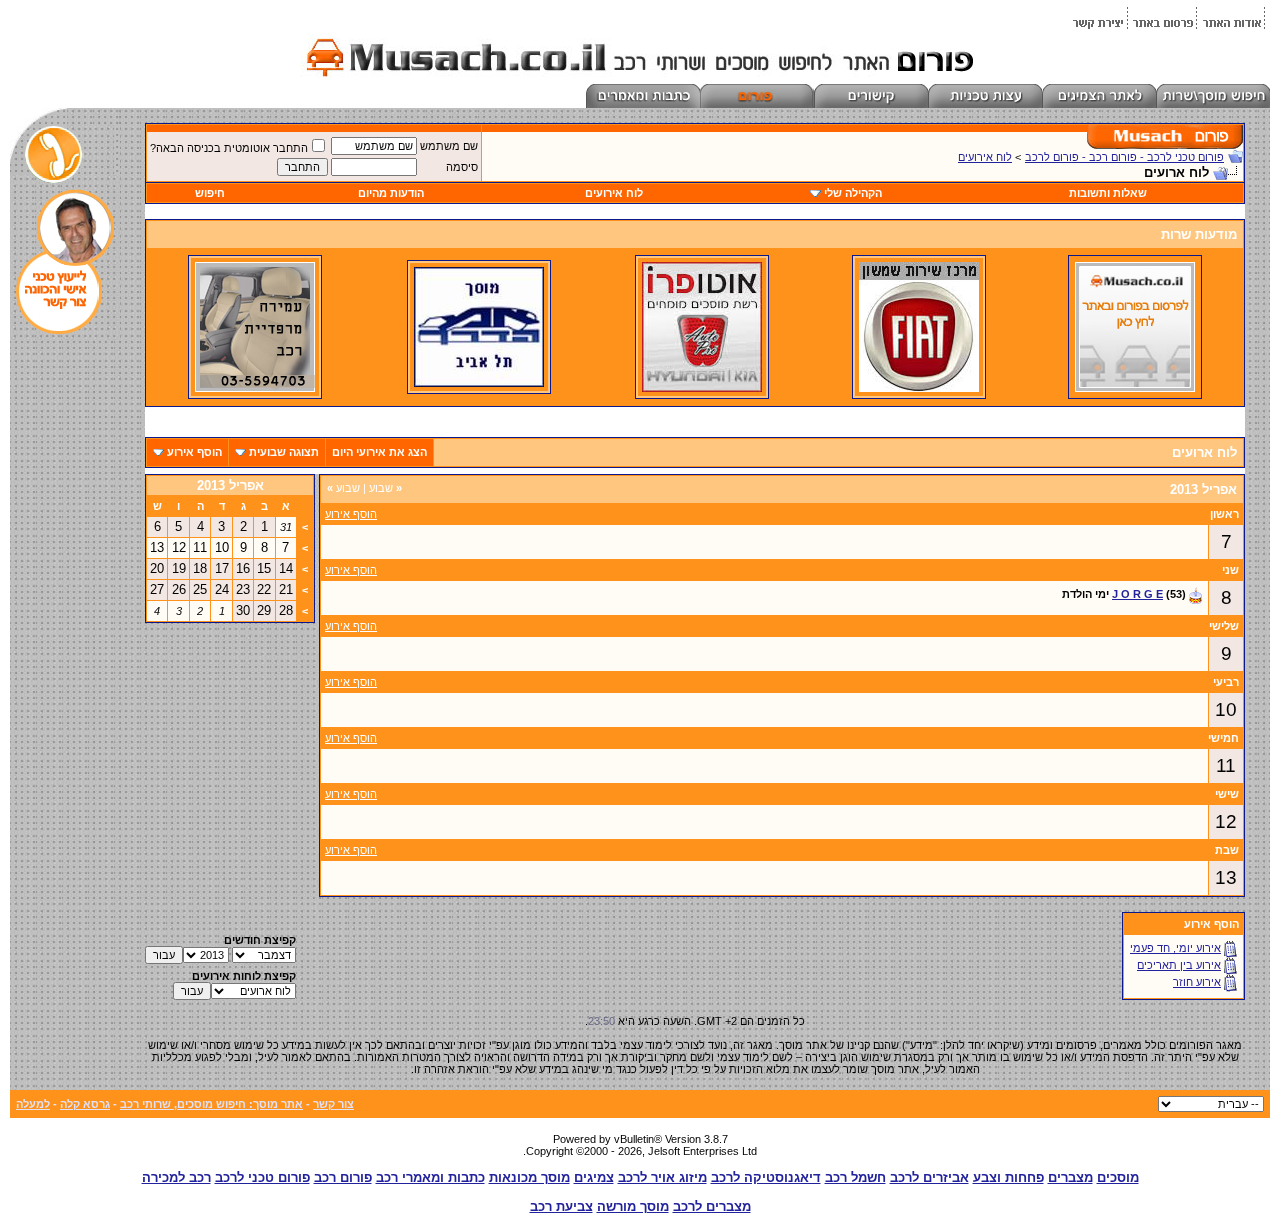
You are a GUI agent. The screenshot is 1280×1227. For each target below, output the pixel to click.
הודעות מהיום (391, 193)
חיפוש (210, 193)
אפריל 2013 (230, 485)
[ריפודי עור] (255, 388)
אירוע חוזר (1197, 982)
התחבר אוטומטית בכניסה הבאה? (229, 148)
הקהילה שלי (853, 193)
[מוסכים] (1135, 388)
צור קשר (333, 1104)
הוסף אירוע (194, 452)
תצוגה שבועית (284, 452)
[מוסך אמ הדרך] (479, 383)
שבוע (385, 488)
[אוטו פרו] (702, 388)
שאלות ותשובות (1108, 193)
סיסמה (462, 167)
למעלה (33, 1104)
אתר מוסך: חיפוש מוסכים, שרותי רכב (211, 1104)
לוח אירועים (985, 157)
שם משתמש (449, 146)
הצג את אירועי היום (379, 452)
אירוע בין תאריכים (1179, 965)
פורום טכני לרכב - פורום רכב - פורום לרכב (1124, 157)
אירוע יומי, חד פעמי (1175, 948)
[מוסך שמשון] (919, 388)
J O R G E (1137, 594)
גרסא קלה (85, 1104)
